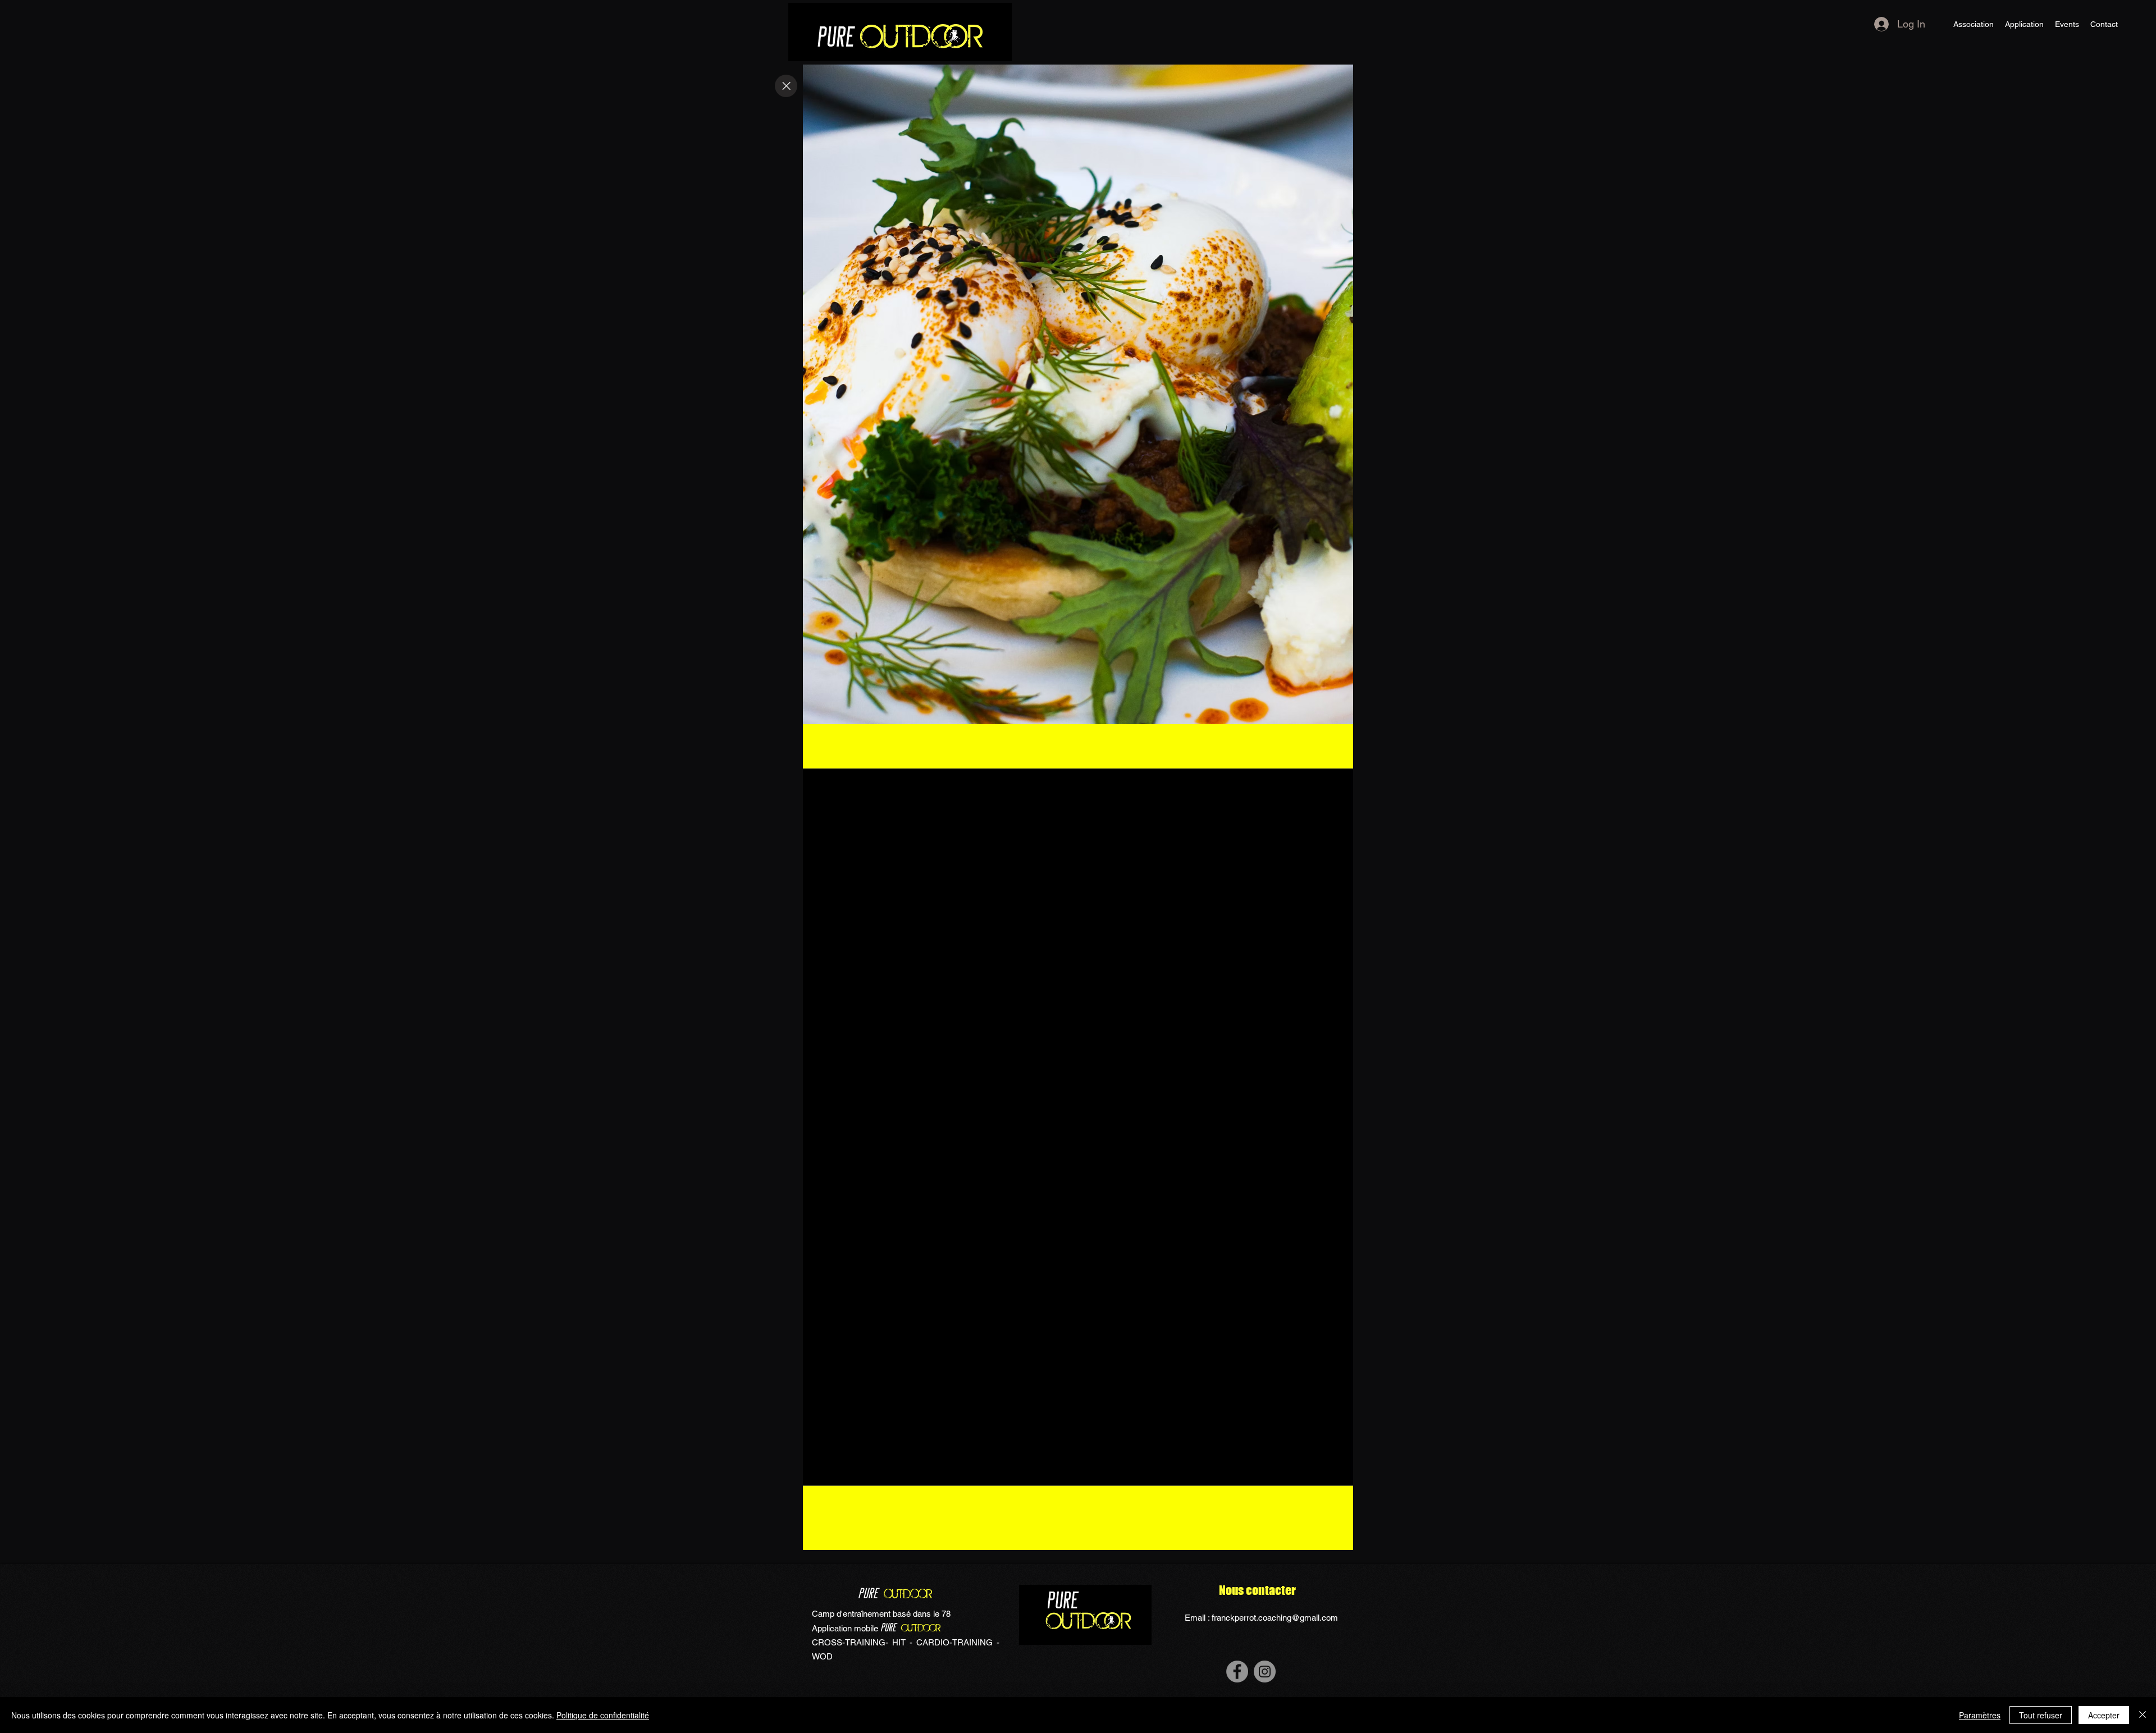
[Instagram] (1265, 1672)
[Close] (786, 86)
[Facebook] (1237, 1672)
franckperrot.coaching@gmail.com (1275, 1618)
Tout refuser (2041, 1715)
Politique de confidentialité (603, 1715)
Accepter (2104, 1715)
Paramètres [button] (1980, 1715)
